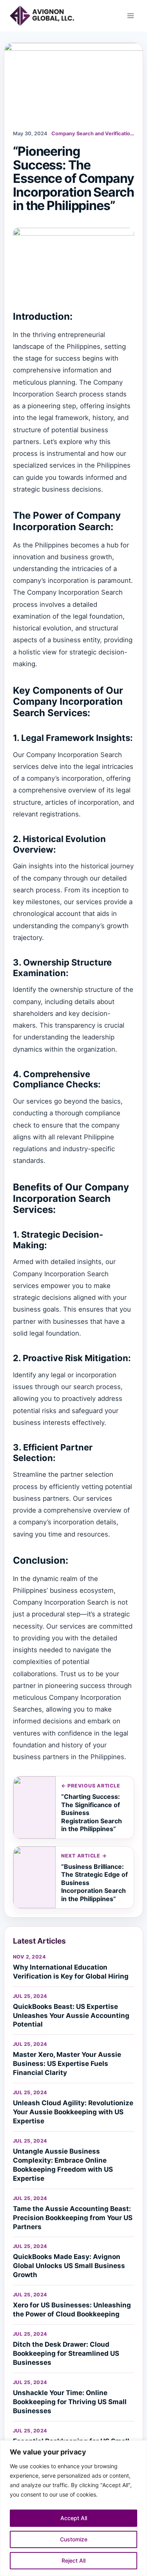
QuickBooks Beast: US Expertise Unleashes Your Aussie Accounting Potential (71, 2016)
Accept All (74, 2518)
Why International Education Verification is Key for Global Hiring (71, 1972)
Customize (74, 2539)
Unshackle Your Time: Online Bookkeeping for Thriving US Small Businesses (70, 2402)
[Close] (139, 2447)
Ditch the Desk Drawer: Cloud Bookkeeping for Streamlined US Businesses (66, 2353)
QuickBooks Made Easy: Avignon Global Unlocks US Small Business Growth (69, 2266)
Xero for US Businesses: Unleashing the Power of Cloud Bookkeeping (72, 2310)
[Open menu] (130, 16)
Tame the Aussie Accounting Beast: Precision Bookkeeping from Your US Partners (73, 2218)
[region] (73, 2508)
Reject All (73, 2560)
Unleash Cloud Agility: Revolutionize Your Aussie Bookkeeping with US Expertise (73, 2112)
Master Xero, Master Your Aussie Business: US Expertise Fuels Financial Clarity (67, 2064)
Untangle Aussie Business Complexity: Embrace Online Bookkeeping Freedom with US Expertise (63, 2165)
